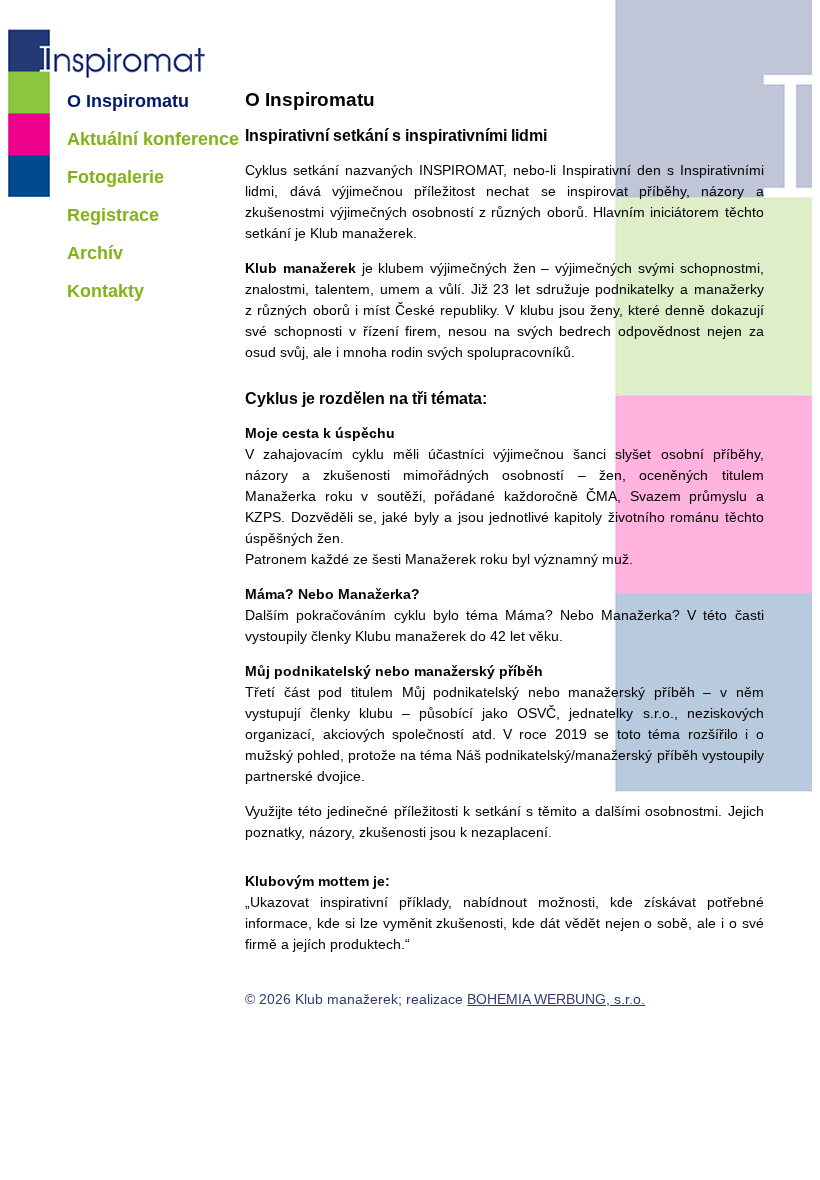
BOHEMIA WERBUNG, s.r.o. (556, 999)
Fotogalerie (115, 177)
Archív (95, 253)
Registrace (113, 215)
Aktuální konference (153, 139)
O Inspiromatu (128, 101)
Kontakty (105, 291)
